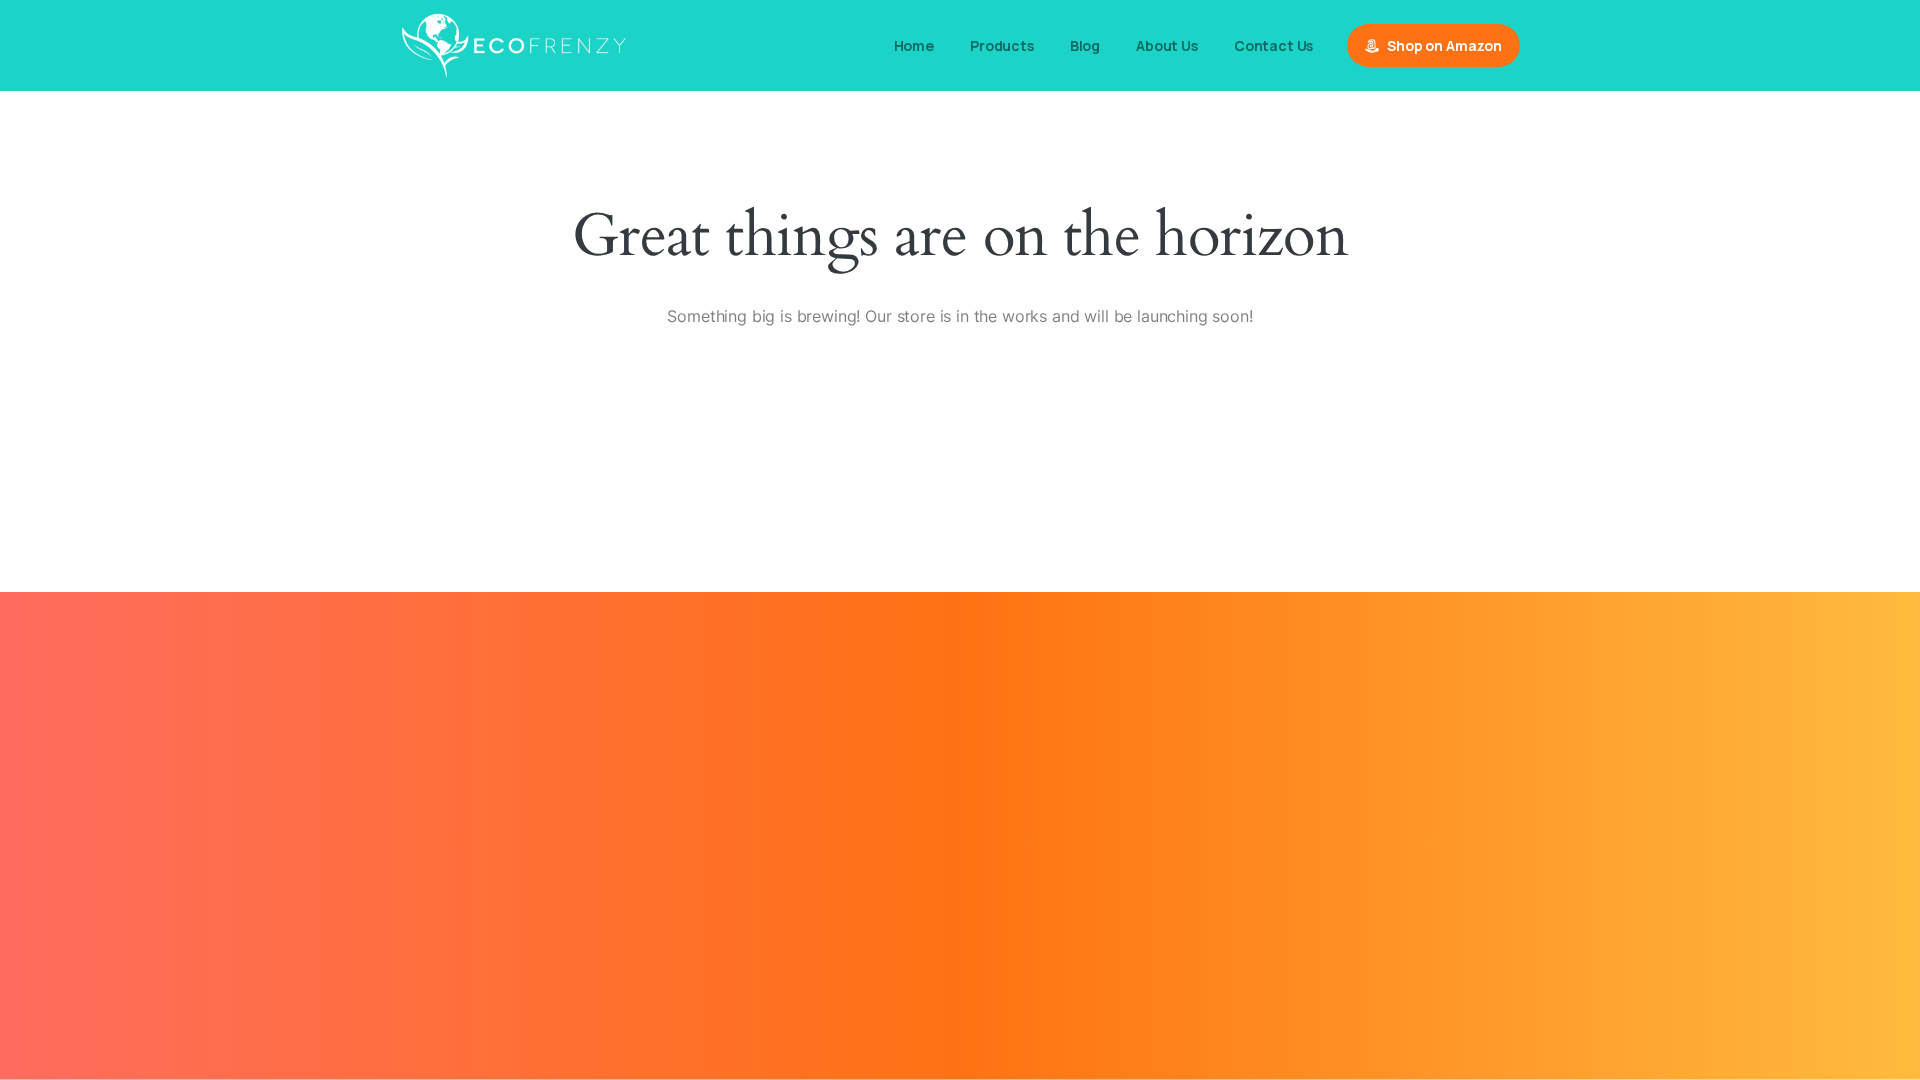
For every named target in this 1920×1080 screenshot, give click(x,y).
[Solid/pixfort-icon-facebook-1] (960, 889)
